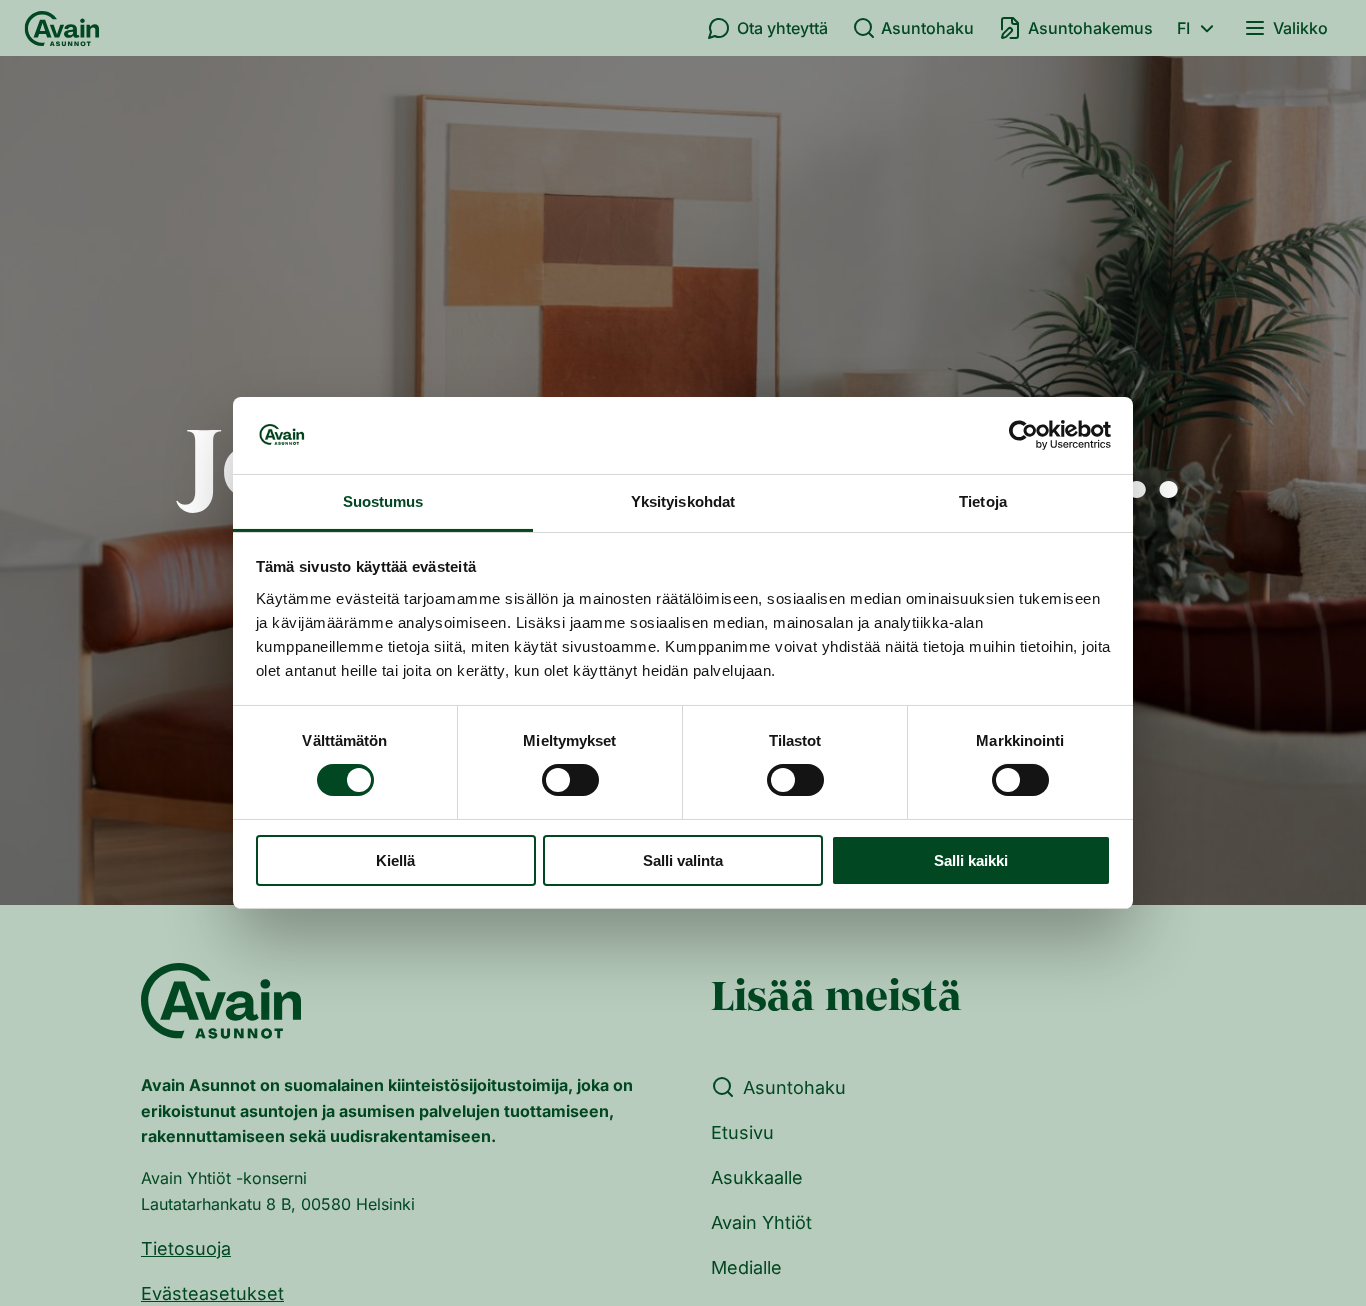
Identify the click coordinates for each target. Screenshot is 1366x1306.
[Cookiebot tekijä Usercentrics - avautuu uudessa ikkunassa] (1023, 435)
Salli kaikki (971, 860)
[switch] (570, 780)
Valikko (1300, 28)
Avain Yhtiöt (761, 1222)
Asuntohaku (927, 28)
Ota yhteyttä (782, 28)
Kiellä (395, 860)
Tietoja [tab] (983, 501)
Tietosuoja (186, 1248)
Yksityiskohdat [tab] (683, 501)
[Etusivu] (62, 28)
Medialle (746, 1267)
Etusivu (742, 1132)
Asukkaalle (757, 1177)
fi (1183, 28)
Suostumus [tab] (383, 501)
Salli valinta (683, 860)
